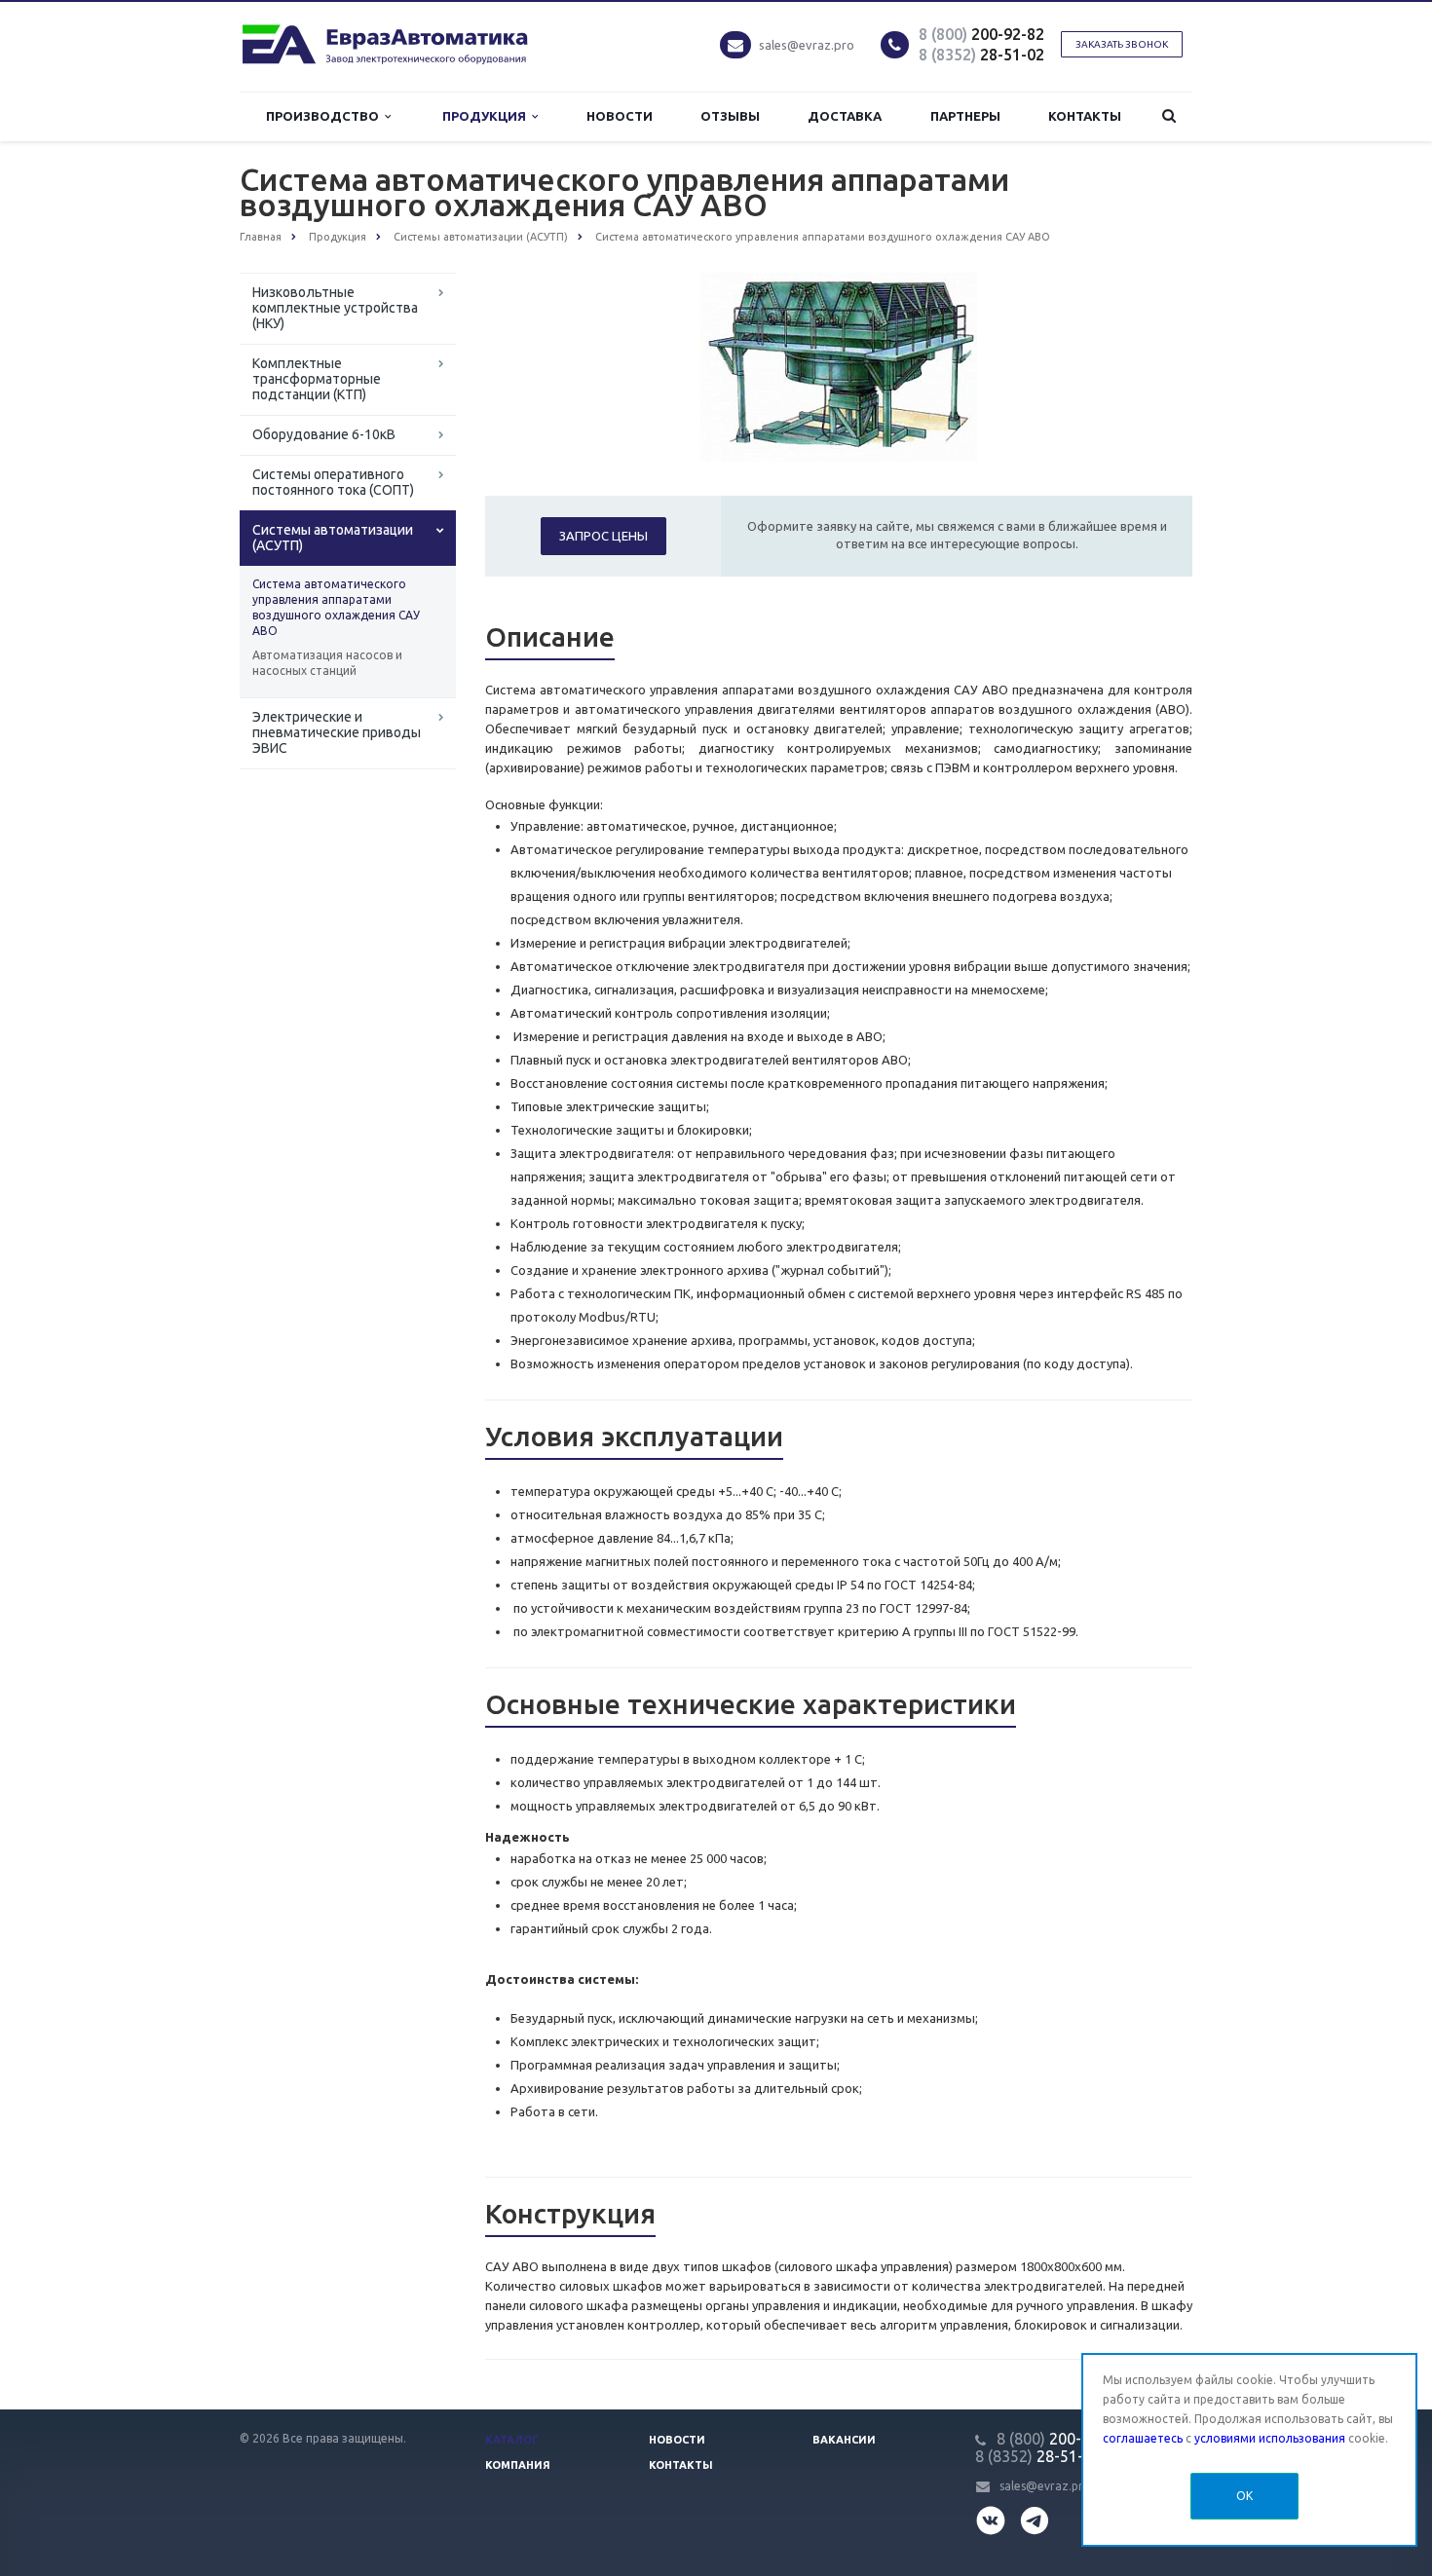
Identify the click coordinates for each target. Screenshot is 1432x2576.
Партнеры (965, 116)
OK (1244, 2496)
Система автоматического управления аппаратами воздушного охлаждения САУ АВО (336, 607)
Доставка (845, 116)
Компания (518, 2465)
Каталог (512, 2440)
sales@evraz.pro (807, 45)
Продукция (487, 116)
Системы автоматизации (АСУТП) (333, 538)
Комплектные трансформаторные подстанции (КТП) (317, 379)
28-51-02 (981, 55)
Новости (620, 116)
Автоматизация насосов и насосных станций (327, 663)
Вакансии (844, 2440)
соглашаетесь (1143, 2438)
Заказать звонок (1122, 44)
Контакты (1085, 116)
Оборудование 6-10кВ (324, 434)
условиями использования (1270, 2438)
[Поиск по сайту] (1169, 116)
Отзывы (730, 116)
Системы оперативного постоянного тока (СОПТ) (333, 482)
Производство (325, 116)
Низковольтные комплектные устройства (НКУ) (335, 308)
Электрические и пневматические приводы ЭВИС (337, 732)
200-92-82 (981, 34)
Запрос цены (603, 536)
